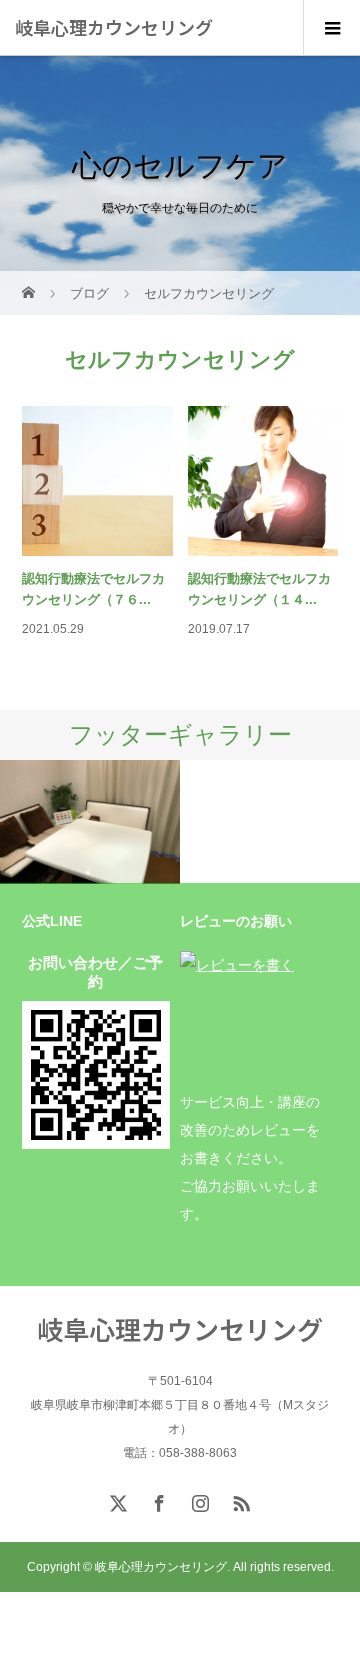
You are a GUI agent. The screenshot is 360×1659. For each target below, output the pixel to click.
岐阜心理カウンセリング (114, 27)
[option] (90, 822)
